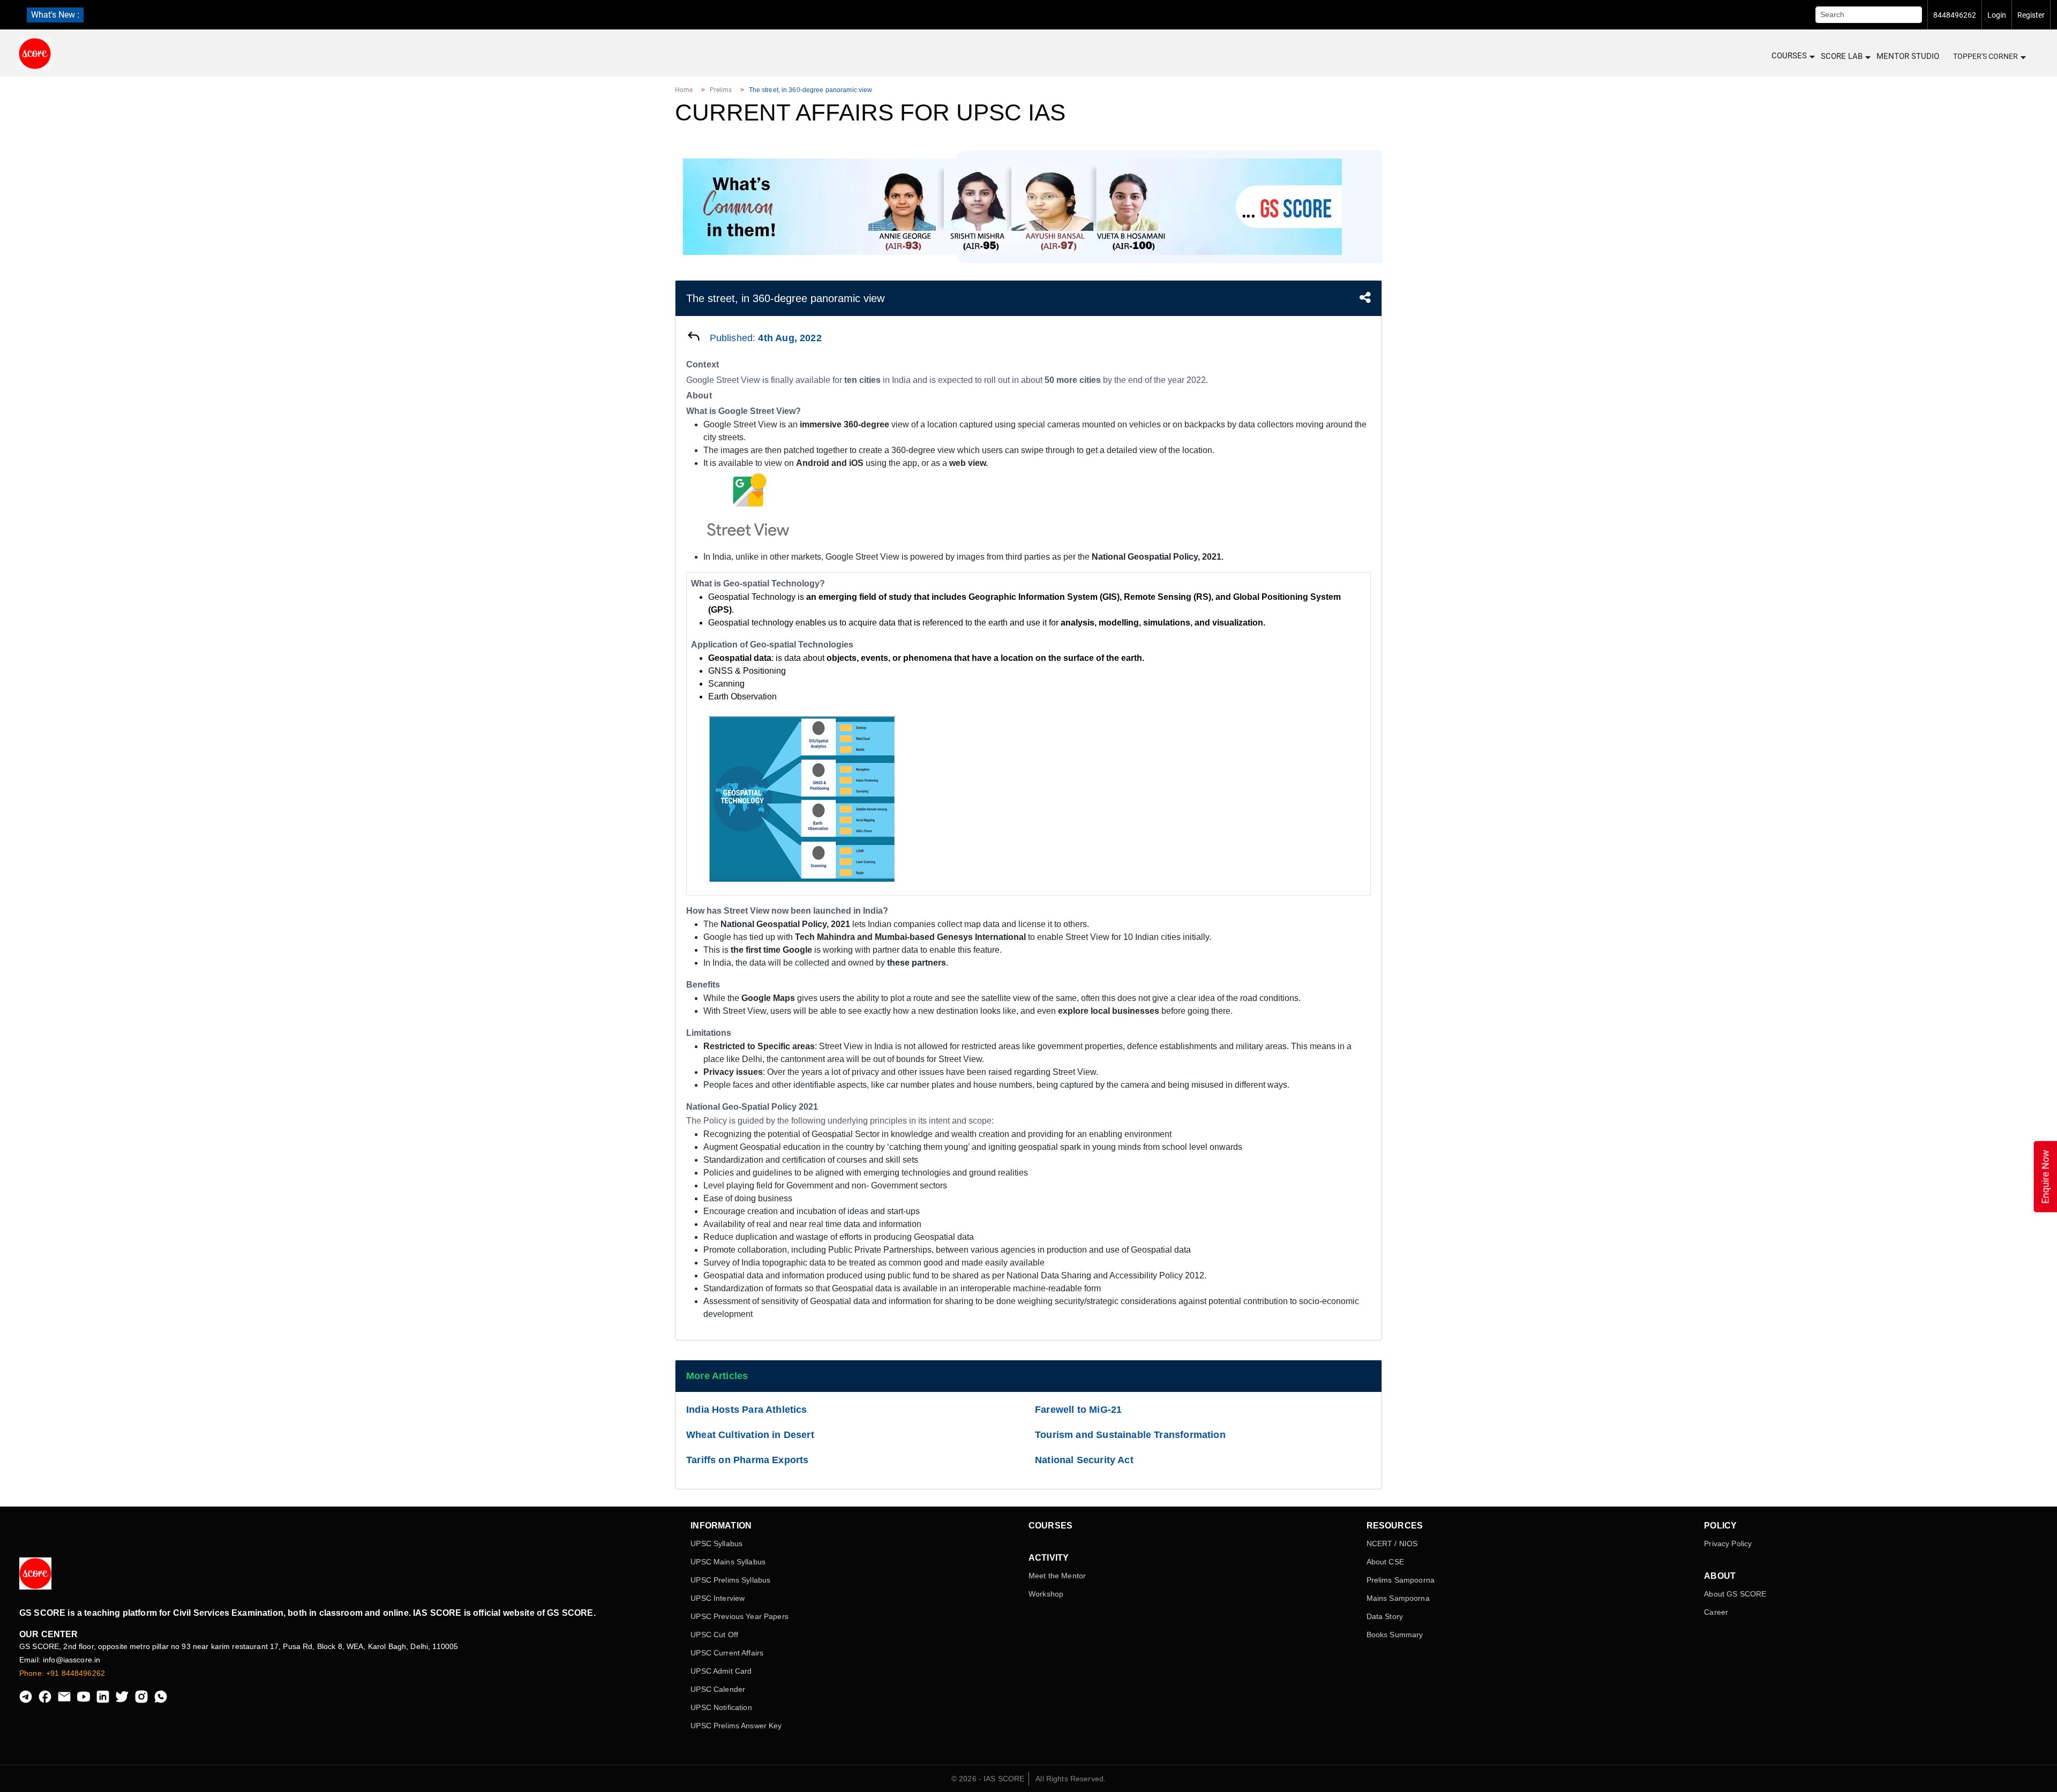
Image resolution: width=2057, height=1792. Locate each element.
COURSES (1789, 56)
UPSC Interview (718, 1598)
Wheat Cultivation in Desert (750, 1435)
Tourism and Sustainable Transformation (1130, 1435)
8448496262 (1955, 15)
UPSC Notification (721, 1707)
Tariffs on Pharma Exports (748, 1460)
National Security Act (1084, 1460)
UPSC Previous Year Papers (740, 1616)
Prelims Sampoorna (1401, 1580)
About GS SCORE (1735, 1594)
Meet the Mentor (1057, 1576)
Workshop (1046, 1594)
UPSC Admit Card (721, 1671)
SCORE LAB (1842, 56)
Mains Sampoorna (1398, 1598)
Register (2031, 15)
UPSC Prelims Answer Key (736, 1726)
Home (684, 90)
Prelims (721, 90)
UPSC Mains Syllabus (728, 1562)
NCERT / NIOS (1392, 1543)
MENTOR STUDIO (1908, 56)
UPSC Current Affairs (727, 1653)
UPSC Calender (718, 1689)
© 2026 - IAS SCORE (988, 1779)
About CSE (1385, 1562)
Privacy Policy (1728, 1543)
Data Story (1385, 1616)
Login (1997, 15)
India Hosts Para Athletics (747, 1410)
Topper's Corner (1985, 56)
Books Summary (1395, 1635)
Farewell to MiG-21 (1078, 1410)
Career (1716, 1612)
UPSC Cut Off (714, 1635)
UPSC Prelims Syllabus (730, 1580)
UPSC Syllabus (716, 1543)
